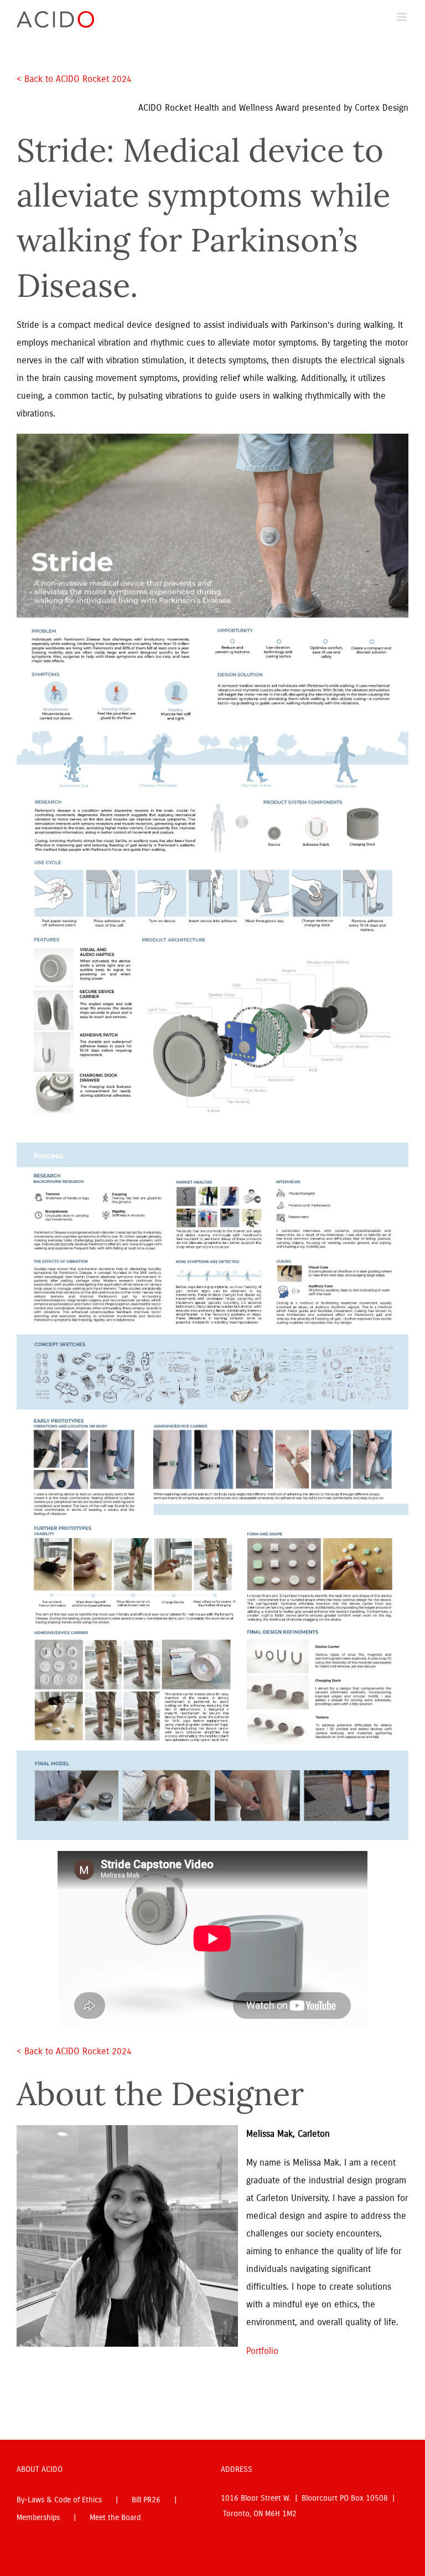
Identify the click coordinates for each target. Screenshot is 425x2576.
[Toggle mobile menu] (403, 17)
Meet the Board (115, 2518)
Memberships (38, 2518)
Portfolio (262, 2351)
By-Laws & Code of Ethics (59, 2500)
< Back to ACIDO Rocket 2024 (76, 79)
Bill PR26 (146, 2500)
